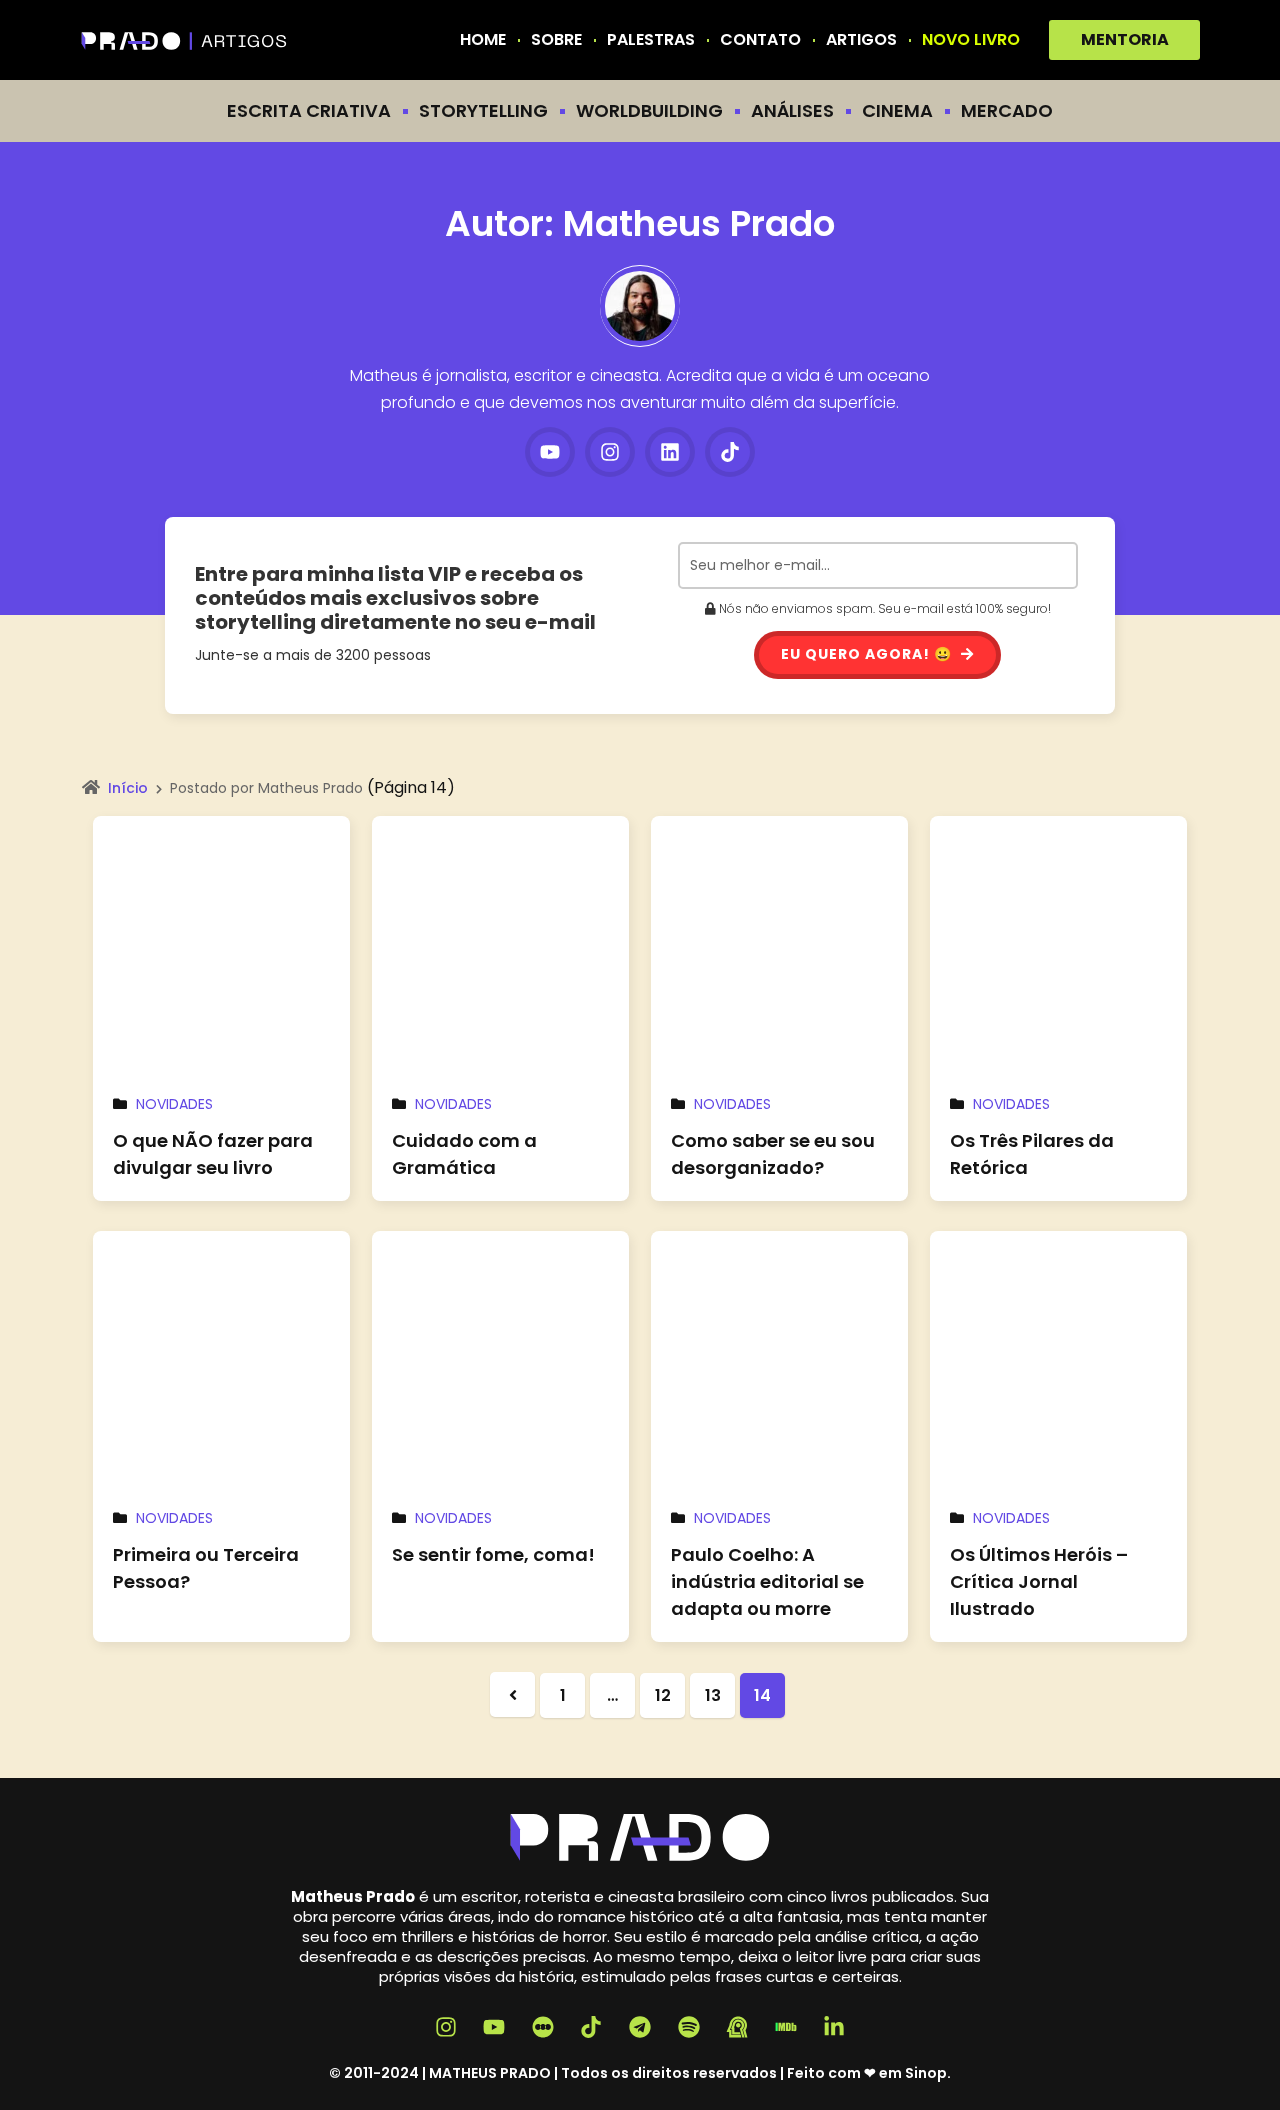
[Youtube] (494, 2027)
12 (663, 1695)
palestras (651, 40)
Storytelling (483, 111)
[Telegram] (640, 2027)
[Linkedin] (670, 452)
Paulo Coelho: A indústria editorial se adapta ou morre (767, 1581)
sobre (556, 40)
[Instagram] (610, 452)
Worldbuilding (649, 111)
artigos (861, 40)
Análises (792, 111)
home (483, 40)
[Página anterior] (512, 1694)
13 (713, 1695)
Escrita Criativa (309, 111)
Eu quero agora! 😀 (868, 654)
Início (128, 788)
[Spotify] (689, 2027)
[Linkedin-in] (835, 2027)
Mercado (1007, 111)
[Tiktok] (592, 2027)
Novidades (174, 1104)
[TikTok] (730, 452)
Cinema (897, 111)
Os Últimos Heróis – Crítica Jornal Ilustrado (1039, 1581)
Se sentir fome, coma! (493, 1554)
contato (760, 40)
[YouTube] (550, 452)
